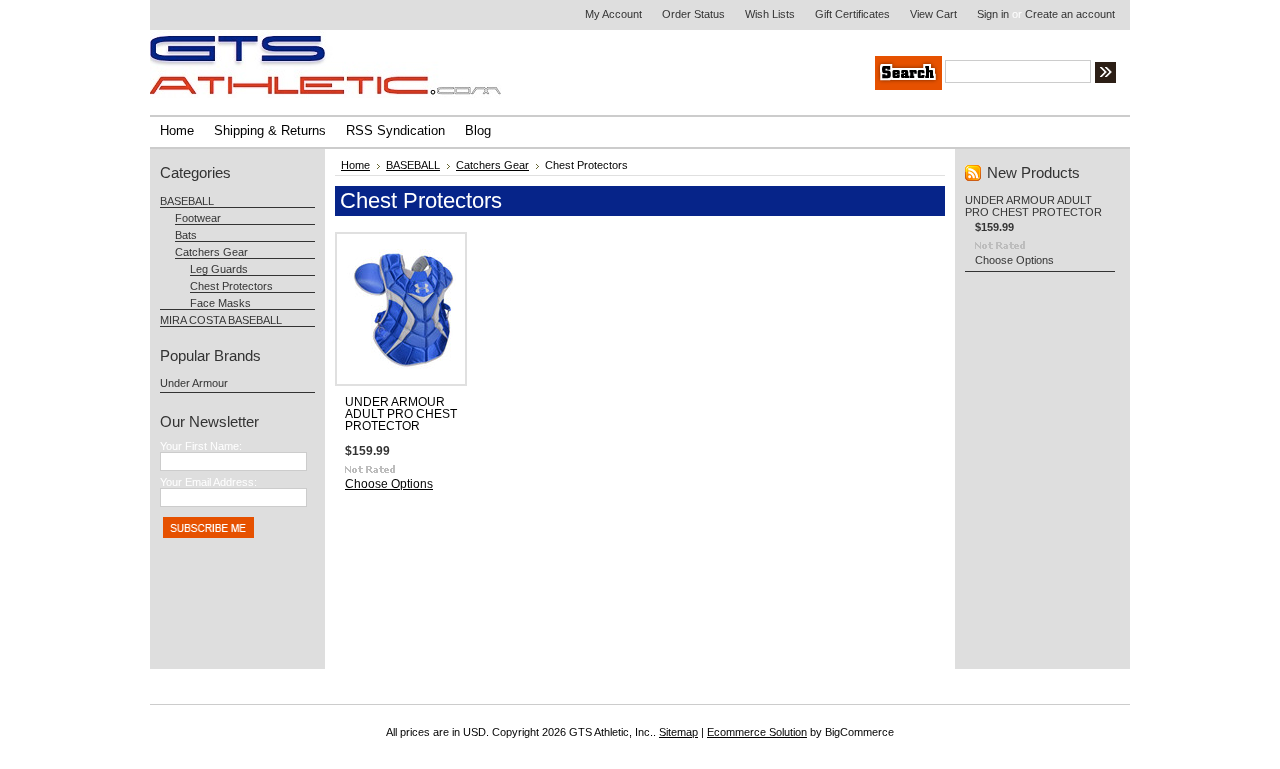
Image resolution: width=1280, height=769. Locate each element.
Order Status (693, 14)
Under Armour (194, 383)
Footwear (198, 218)
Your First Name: (201, 446)
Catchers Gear (211, 252)
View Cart (933, 14)
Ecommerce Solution (757, 732)
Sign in (993, 14)
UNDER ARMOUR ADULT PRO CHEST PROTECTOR (401, 414)
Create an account (1070, 14)
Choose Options (389, 484)
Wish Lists (770, 14)
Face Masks (220, 303)
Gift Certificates (852, 14)
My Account (613, 14)
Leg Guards (219, 269)
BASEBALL (187, 201)
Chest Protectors (231, 286)
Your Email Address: (208, 482)
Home (355, 165)
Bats (186, 235)
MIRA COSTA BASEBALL (221, 320)
